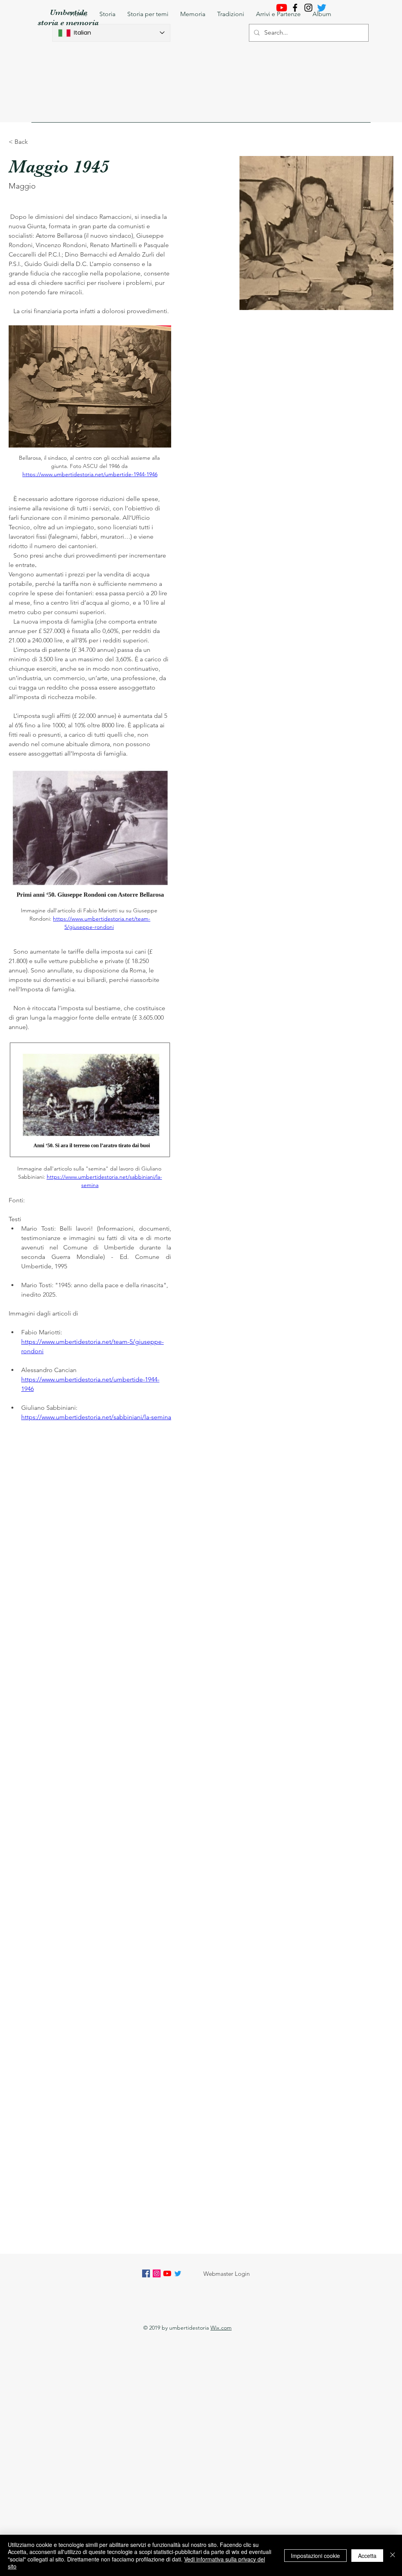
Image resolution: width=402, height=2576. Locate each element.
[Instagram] (308, 8)
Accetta (367, 2556)
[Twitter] (178, 2273)
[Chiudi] (393, 2555)
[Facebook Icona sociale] (146, 2273)
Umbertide (69, 12)
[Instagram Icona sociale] (157, 2273)
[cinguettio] (322, 8)
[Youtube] (282, 8)
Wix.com (221, 2328)
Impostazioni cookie (315, 2556)
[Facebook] (295, 8)
